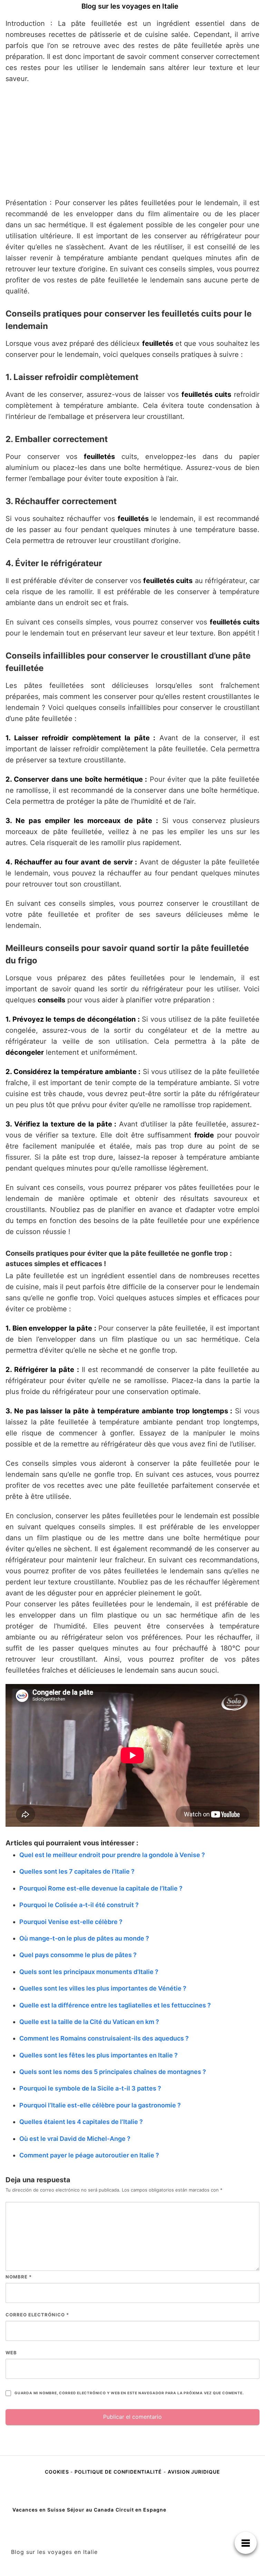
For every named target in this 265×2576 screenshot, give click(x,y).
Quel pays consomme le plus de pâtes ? (78, 1955)
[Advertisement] (132, 141)
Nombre (19, 2277)
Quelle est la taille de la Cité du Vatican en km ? (89, 2022)
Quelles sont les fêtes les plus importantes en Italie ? (99, 2055)
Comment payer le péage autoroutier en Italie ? (89, 2155)
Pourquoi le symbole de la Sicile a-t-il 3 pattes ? (90, 2088)
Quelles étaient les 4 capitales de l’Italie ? (81, 2122)
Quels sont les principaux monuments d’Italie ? (89, 1972)
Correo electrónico (37, 2315)
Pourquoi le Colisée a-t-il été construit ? (79, 1905)
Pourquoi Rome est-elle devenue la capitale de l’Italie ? (101, 1888)
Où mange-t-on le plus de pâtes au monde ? (84, 1938)
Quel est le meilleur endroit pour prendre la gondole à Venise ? (112, 1855)
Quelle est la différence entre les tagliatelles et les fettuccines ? (115, 2005)
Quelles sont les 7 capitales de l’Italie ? (77, 1871)
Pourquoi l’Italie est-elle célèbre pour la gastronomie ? (100, 2105)
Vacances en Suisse (39, 2510)
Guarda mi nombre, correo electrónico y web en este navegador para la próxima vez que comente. (129, 2393)
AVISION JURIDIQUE (194, 2472)
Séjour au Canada (90, 2510)
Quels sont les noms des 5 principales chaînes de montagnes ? (113, 2072)
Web (11, 2353)
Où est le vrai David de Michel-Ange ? (75, 2139)
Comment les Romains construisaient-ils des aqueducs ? (104, 2038)
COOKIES (58, 2472)
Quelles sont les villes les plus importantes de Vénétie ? (103, 1988)
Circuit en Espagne (141, 2510)
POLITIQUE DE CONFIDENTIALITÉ (118, 2472)
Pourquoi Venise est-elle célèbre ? (71, 1922)
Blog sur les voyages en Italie (130, 6)
